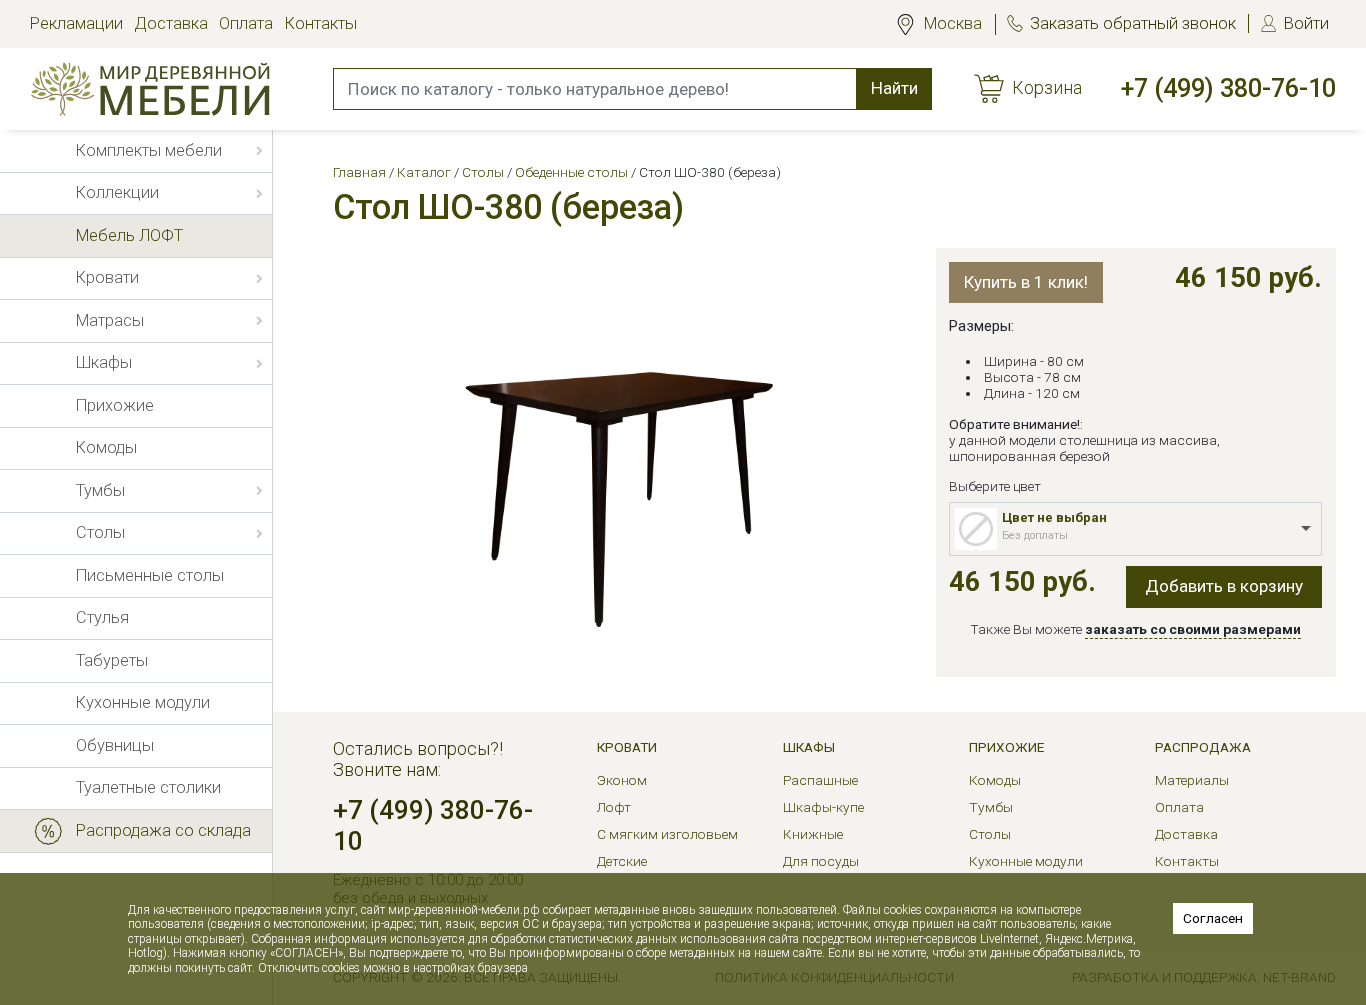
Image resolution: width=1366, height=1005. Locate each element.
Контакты (321, 23)
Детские (622, 861)
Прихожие (1006, 747)
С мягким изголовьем (667, 834)
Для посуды (821, 861)
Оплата (246, 23)
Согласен (1213, 918)
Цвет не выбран (1054, 517)
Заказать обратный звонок (1133, 23)
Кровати (627, 747)
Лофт (614, 807)
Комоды (995, 780)
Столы (990, 834)
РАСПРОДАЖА (1203, 747)
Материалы (1192, 780)
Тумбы (991, 807)
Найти (894, 88)
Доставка (171, 23)
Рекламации (76, 23)
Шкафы (809, 747)
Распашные (820, 780)
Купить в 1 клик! (1026, 282)
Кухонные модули (1026, 861)
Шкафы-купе (823, 807)
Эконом (622, 780)
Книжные (813, 834)
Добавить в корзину (1224, 586)
